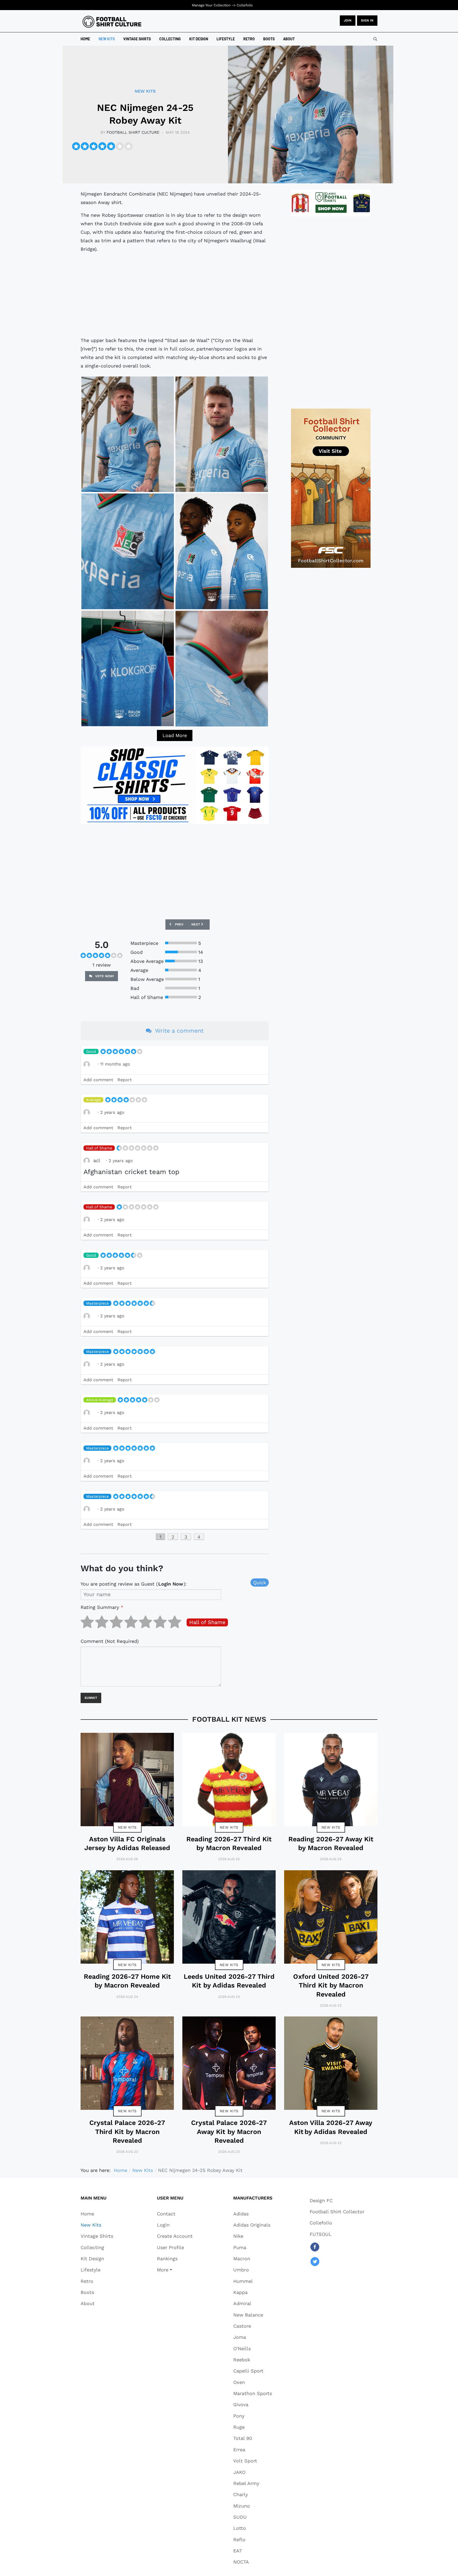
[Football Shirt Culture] (112, 22)
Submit (91, 1698)
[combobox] (375, 39)
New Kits (127, 1827)
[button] (175, 2270)
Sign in (367, 20)
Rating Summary (102, 1607)
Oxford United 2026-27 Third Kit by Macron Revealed (331, 1985)
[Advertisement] (175, 295)
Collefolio (245, 5)
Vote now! (104, 976)
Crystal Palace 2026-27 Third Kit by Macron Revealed (127, 2132)
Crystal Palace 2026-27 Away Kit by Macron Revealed (229, 2132)
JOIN (348, 20)
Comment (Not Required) (110, 1641)
